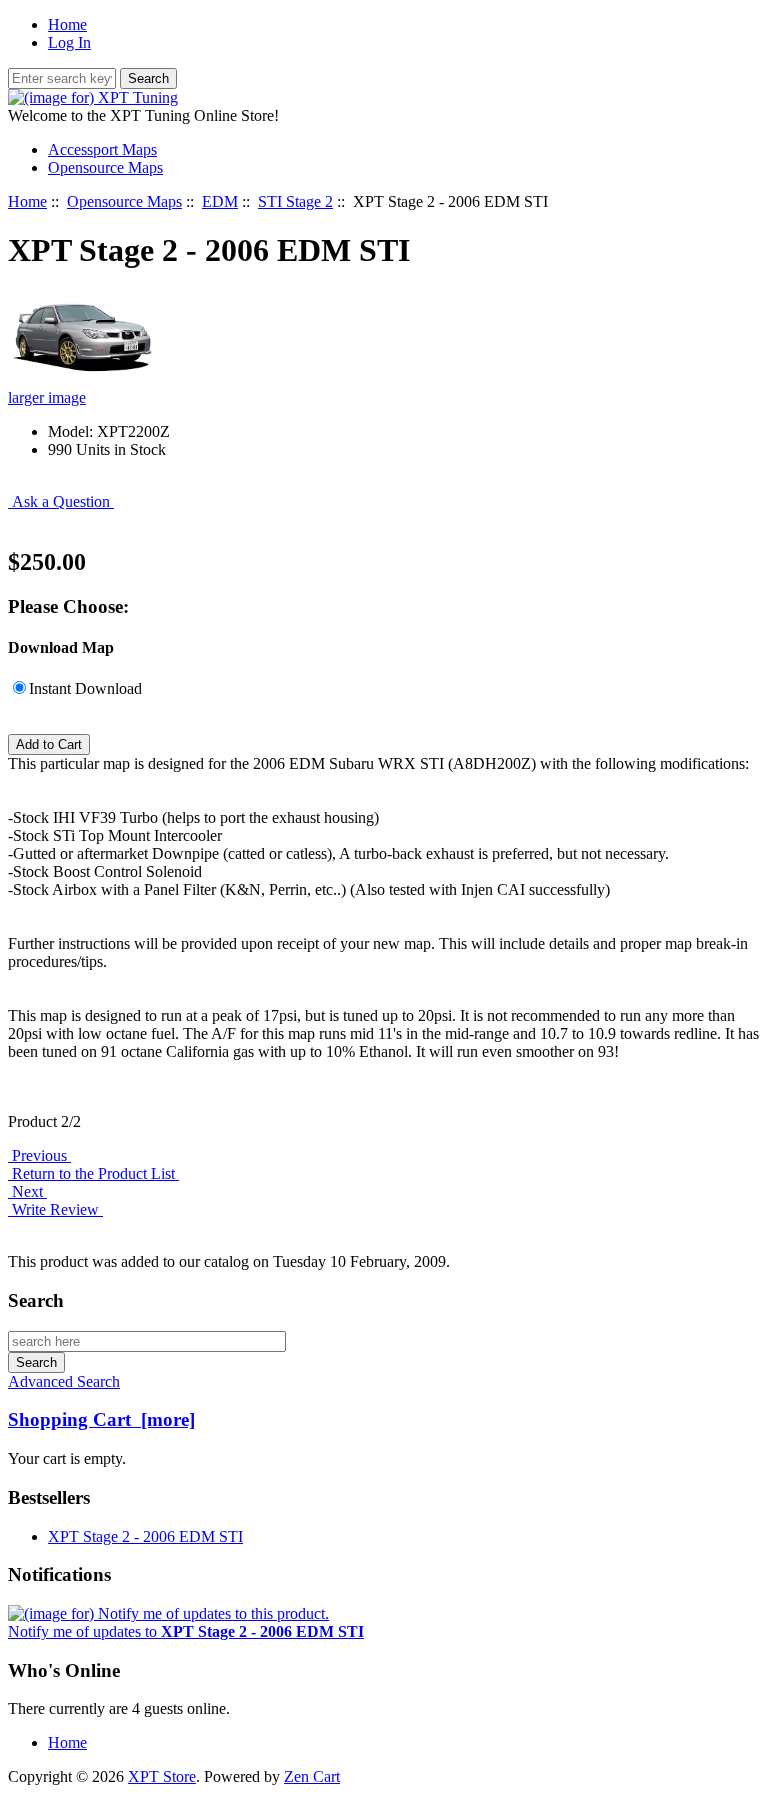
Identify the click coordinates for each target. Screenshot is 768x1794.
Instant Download (85, 688)
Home (67, 24)
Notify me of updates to (186, 1631)
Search (36, 1300)
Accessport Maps (102, 149)
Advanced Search (64, 1381)
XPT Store (162, 1776)
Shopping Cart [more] (101, 1419)
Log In (69, 42)
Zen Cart (312, 1776)
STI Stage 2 (295, 201)
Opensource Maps (124, 201)
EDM (220, 201)
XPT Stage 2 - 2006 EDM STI (145, 1536)
